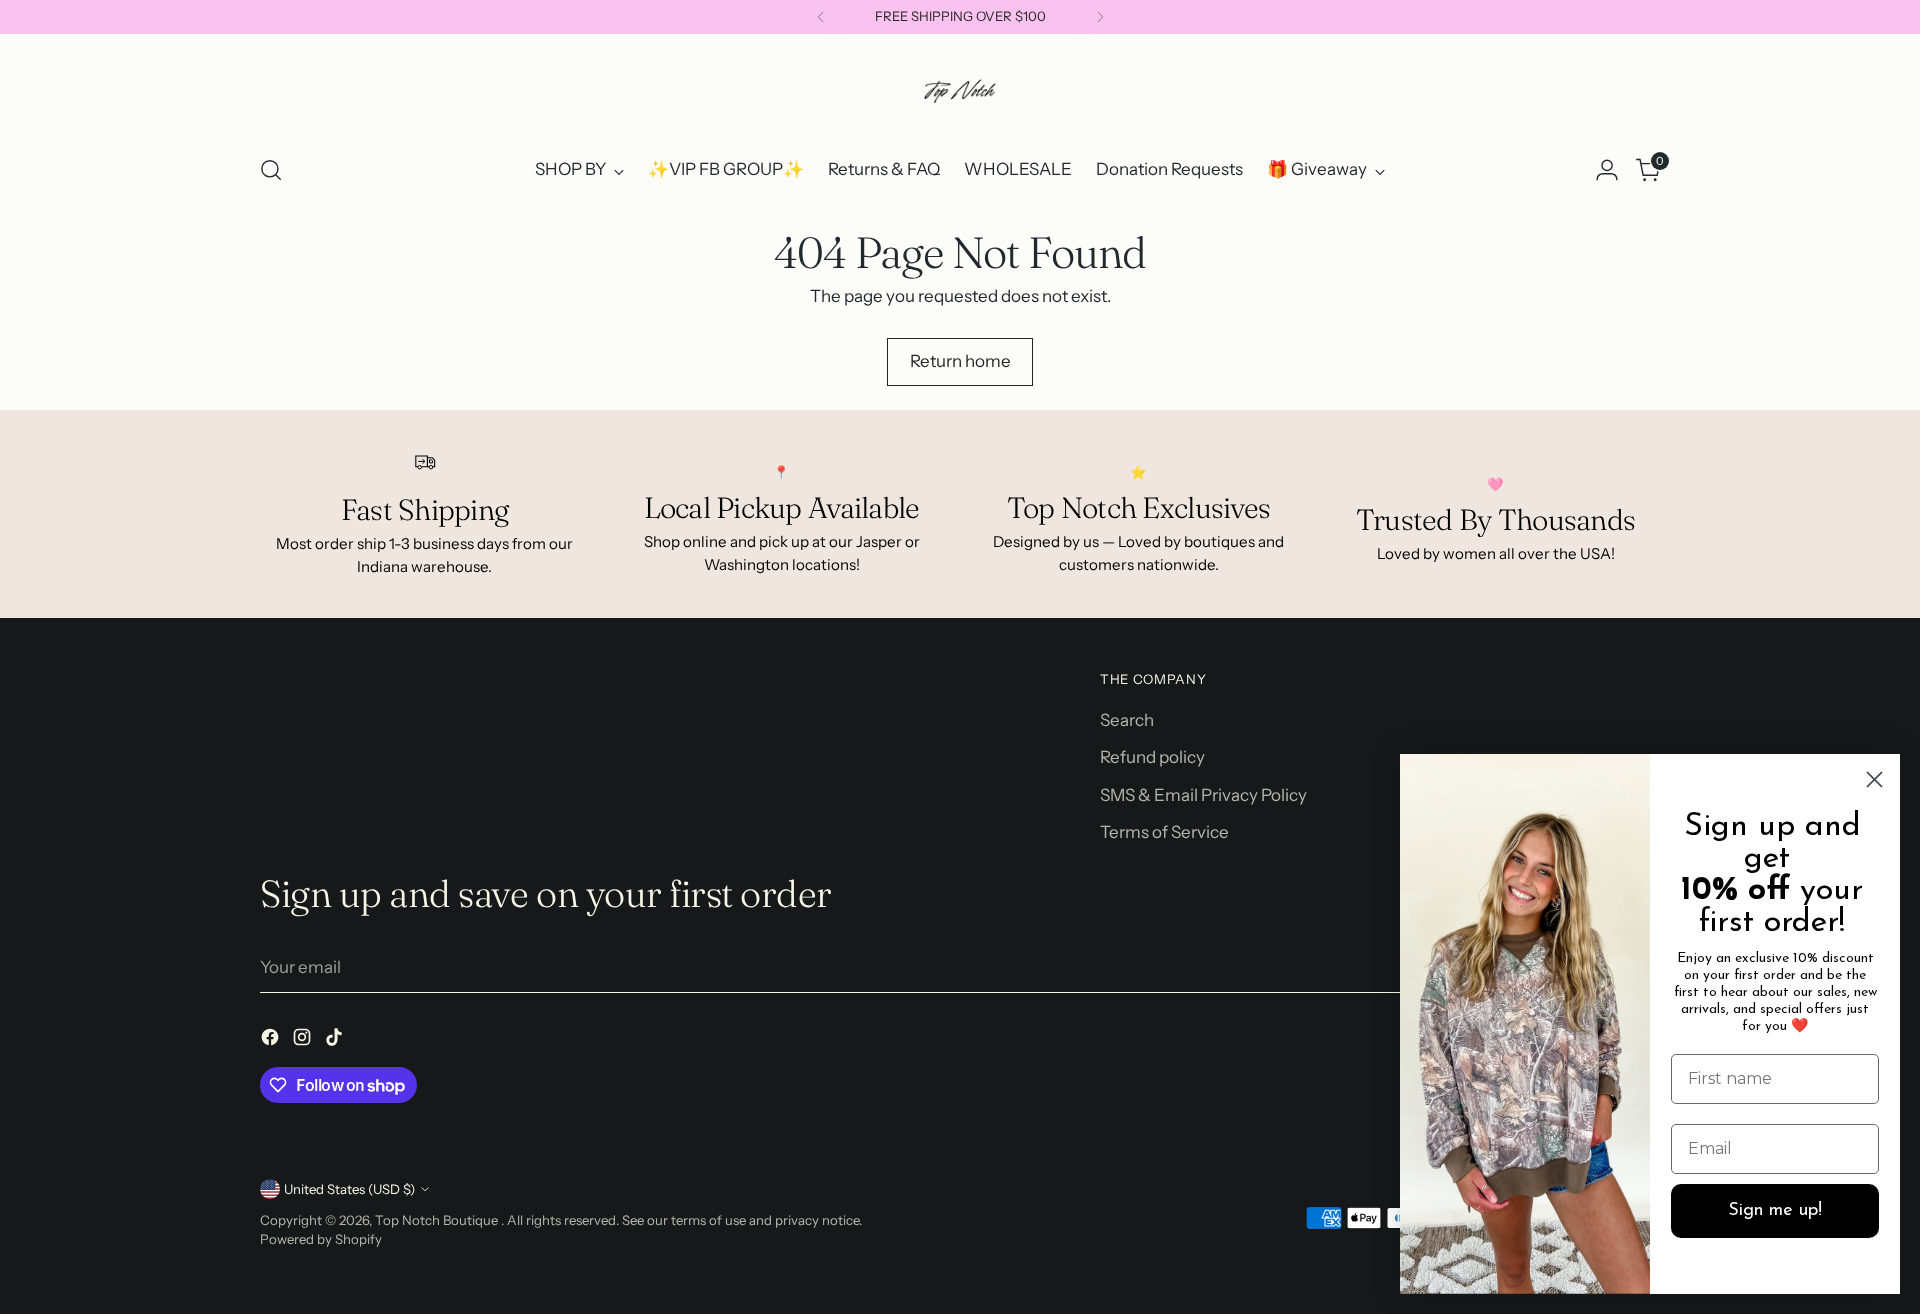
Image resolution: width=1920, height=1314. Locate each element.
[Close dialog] (1874, 779)
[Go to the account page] (1607, 170)
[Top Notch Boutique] (960, 91)
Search (1127, 720)
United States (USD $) (349, 1189)
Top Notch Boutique (438, 1220)
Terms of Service (1164, 832)
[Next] (1100, 17)
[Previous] (821, 17)
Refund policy (1152, 757)
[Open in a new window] (272, 1041)
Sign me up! (1775, 1211)
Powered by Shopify (321, 1239)
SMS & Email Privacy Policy (1203, 795)
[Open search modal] (271, 170)
